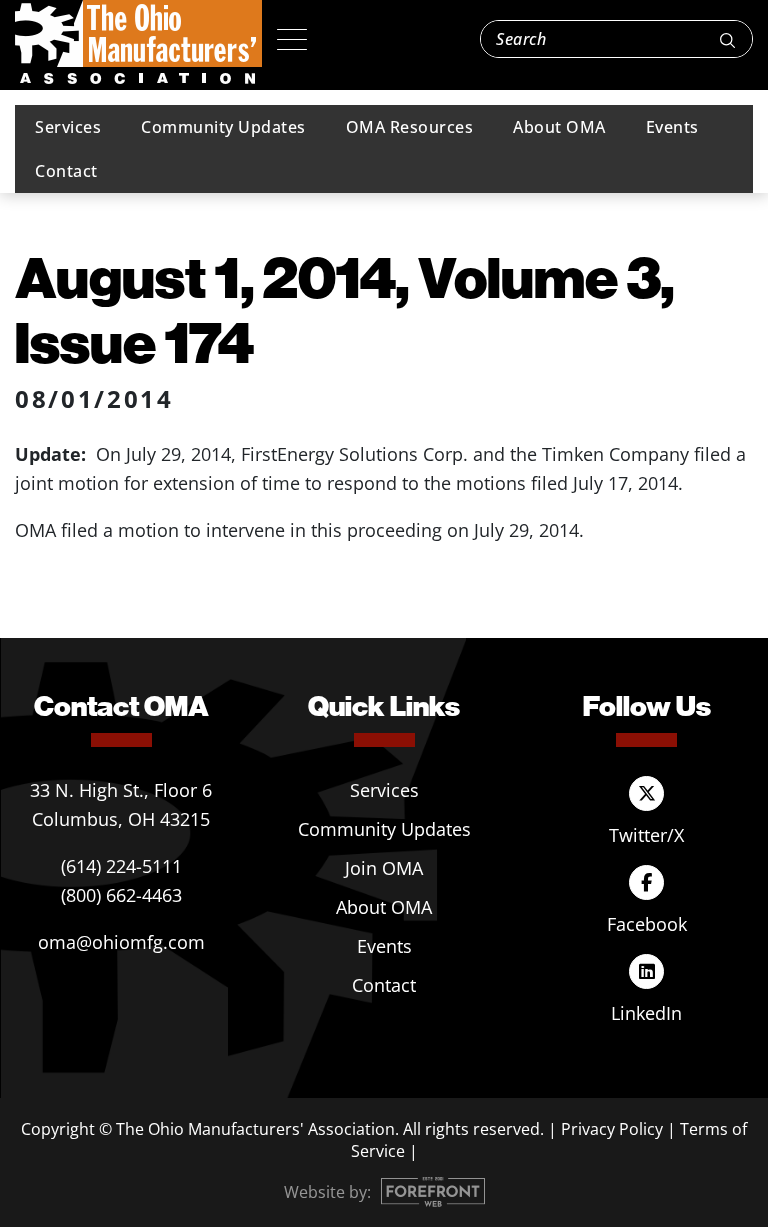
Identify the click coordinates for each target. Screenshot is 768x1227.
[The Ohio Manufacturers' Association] (138, 43)
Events (672, 127)
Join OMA (384, 868)
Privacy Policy (612, 1129)
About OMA (559, 127)
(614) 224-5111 (121, 866)
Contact (66, 171)
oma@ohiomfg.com (121, 942)
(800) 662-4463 (121, 895)
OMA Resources (410, 127)
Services (68, 127)
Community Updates (223, 127)
